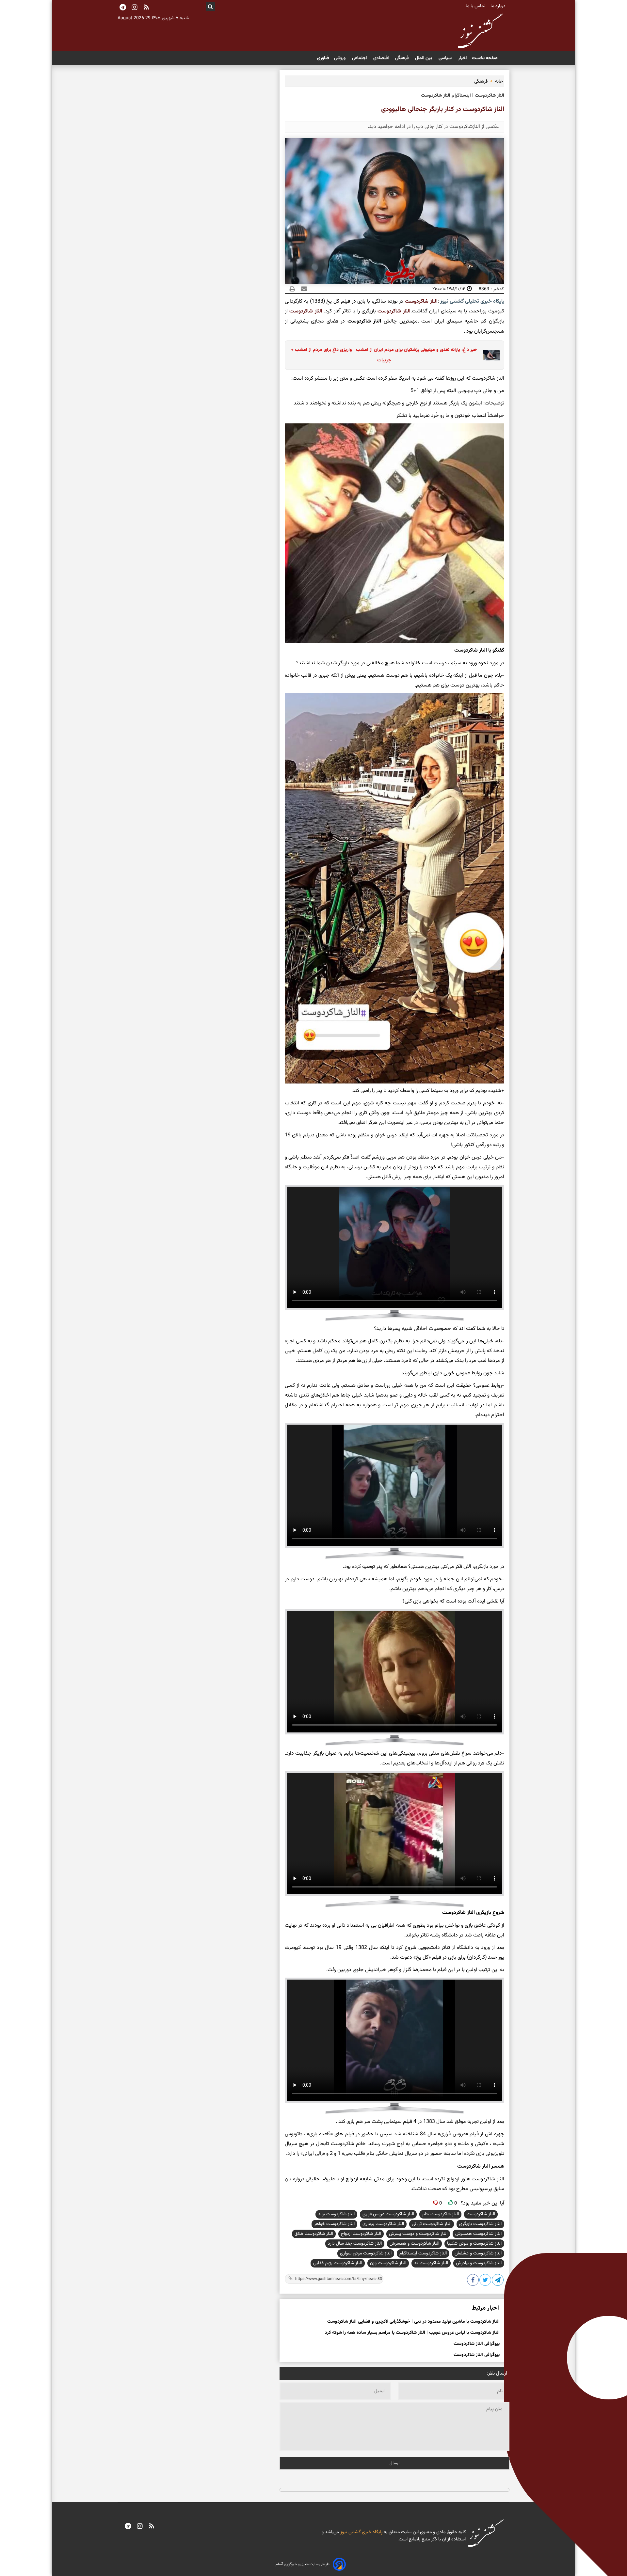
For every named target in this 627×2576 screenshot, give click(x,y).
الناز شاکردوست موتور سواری (366, 2253)
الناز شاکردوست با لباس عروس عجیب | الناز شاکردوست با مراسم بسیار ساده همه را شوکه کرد (412, 2333)
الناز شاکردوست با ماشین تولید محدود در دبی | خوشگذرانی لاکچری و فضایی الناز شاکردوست (413, 2322)
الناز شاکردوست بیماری (383, 2224)
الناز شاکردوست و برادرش (479, 2263)
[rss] (146, 8)
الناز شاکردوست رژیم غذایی (338, 2263)
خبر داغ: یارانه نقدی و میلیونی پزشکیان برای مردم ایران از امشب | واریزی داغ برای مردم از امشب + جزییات (384, 355)
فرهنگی (402, 58)
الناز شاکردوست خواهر (334, 2224)
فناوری (323, 58)
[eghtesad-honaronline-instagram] (140, 2527)
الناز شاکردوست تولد (336, 2214)
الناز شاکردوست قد (431, 2263)
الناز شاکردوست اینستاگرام (423, 2253)
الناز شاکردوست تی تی (432, 2224)
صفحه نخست (485, 58)
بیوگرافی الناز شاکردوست (477, 2344)
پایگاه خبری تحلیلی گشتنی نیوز (472, 301)
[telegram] (128, 2527)
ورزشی (340, 58)
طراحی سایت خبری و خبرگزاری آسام (303, 2564)
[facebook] (473, 2281)
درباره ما (499, 6)
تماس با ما (476, 6)
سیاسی (446, 58)
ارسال (394, 2463)
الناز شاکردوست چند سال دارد (355, 2244)
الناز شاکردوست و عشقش (478, 2253)
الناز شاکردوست (421, 301)
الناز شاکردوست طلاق (314, 2234)
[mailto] (302, 289)
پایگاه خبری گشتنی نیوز (361, 2532)
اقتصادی (382, 58)
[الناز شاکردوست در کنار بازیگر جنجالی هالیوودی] (498, 2281)
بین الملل (424, 58)
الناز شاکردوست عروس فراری (388, 2214)
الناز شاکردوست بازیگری (480, 2224)
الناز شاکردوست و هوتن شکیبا (474, 2244)
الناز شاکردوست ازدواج (361, 2234)
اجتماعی (360, 58)
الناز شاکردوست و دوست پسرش (418, 2234)
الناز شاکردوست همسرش (478, 2234)
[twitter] (486, 2281)
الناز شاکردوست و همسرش (414, 2244)
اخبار (462, 58)
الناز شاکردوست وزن (388, 2263)
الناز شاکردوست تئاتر (440, 2214)
